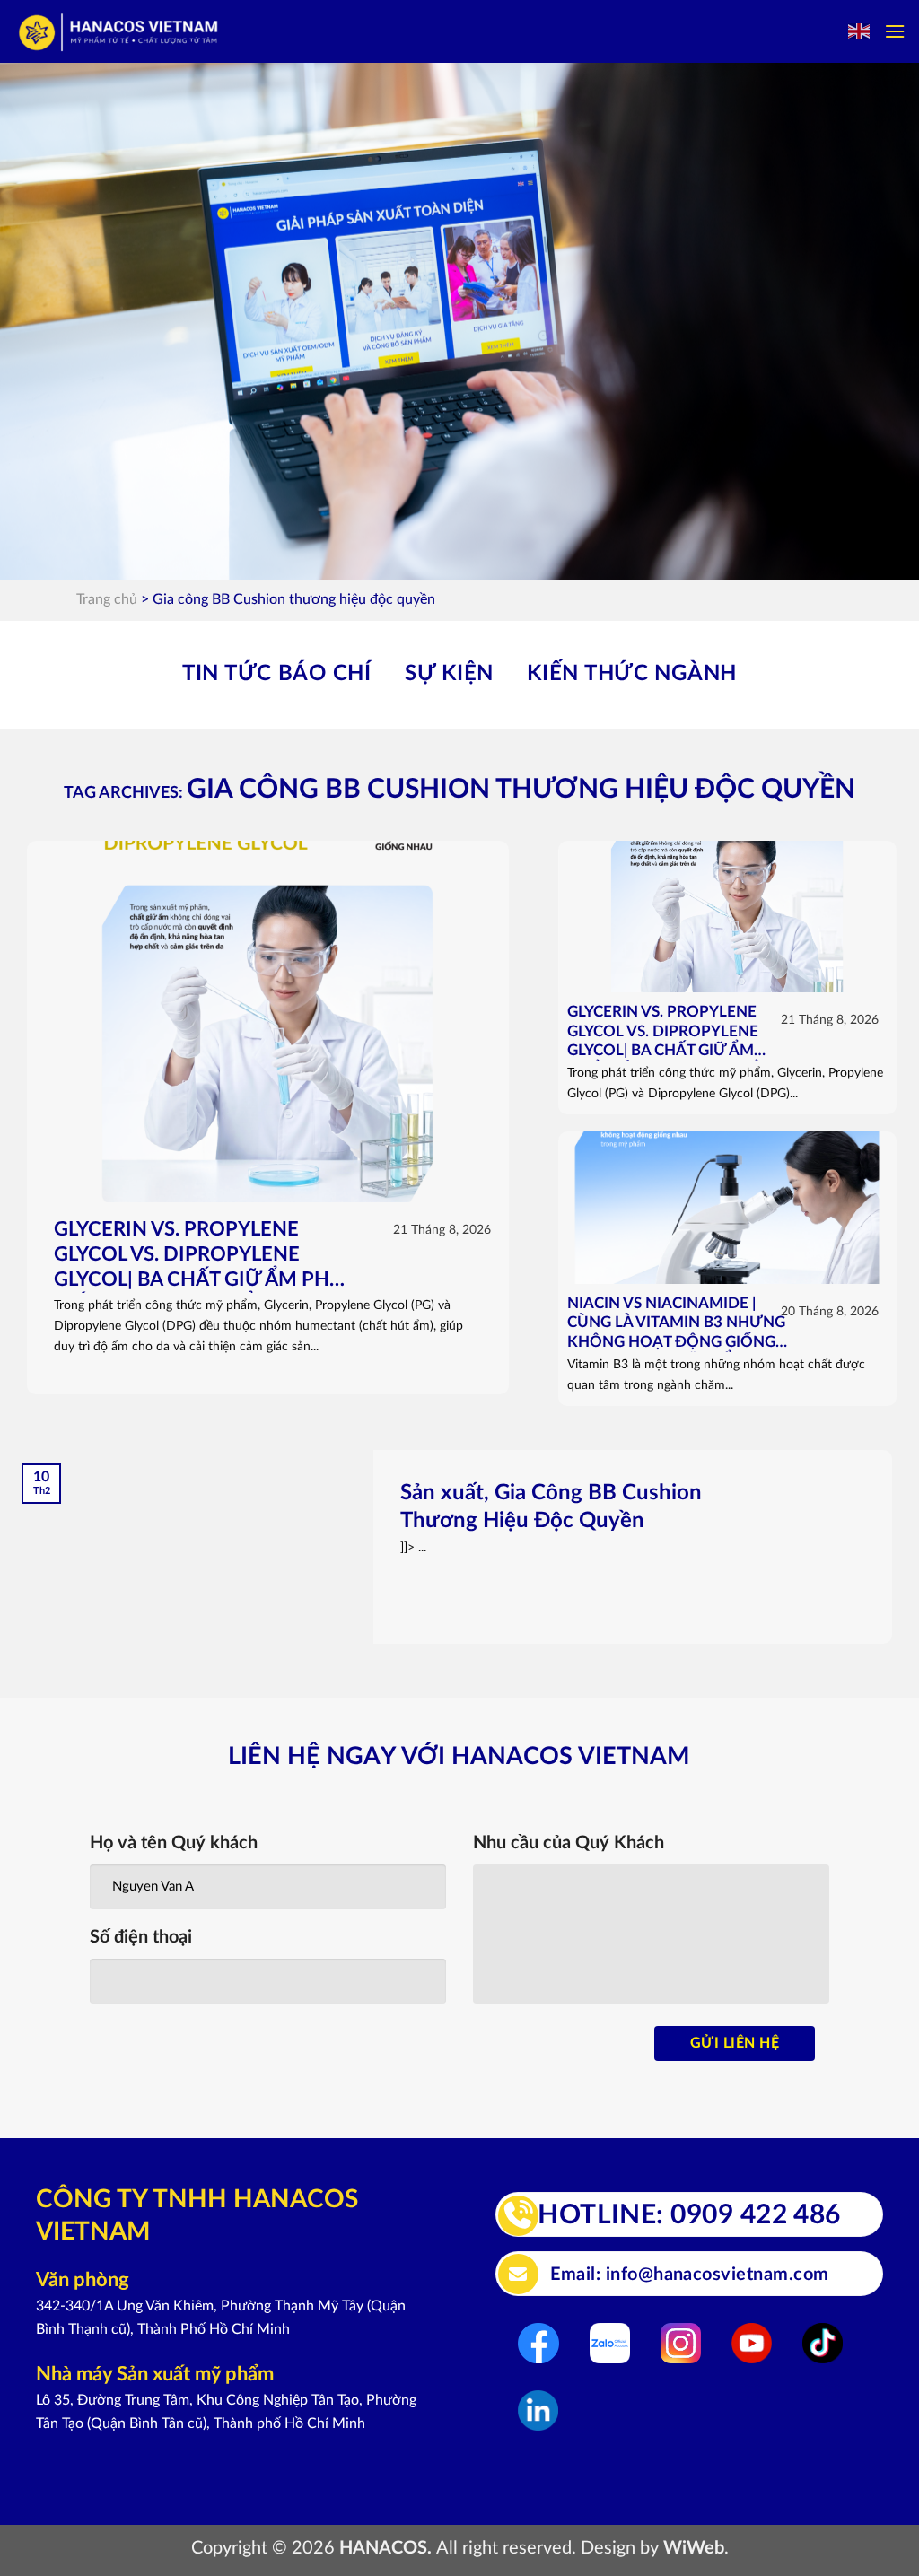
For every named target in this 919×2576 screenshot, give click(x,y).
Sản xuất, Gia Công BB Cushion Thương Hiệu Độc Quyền (551, 1507)
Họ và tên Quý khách (174, 1843)
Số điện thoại (141, 1937)
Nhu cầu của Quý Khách (569, 1843)
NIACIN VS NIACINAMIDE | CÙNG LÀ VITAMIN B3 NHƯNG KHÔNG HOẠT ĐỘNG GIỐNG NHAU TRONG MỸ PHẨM (676, 1325)
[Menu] (895, 31)
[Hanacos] (120, 32)
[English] (860, 31)
